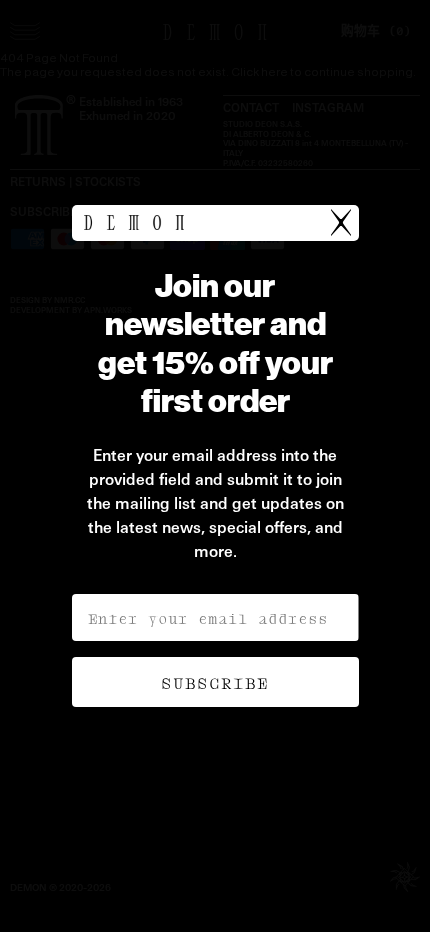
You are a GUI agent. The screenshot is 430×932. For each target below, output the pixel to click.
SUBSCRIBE (215, 682)
